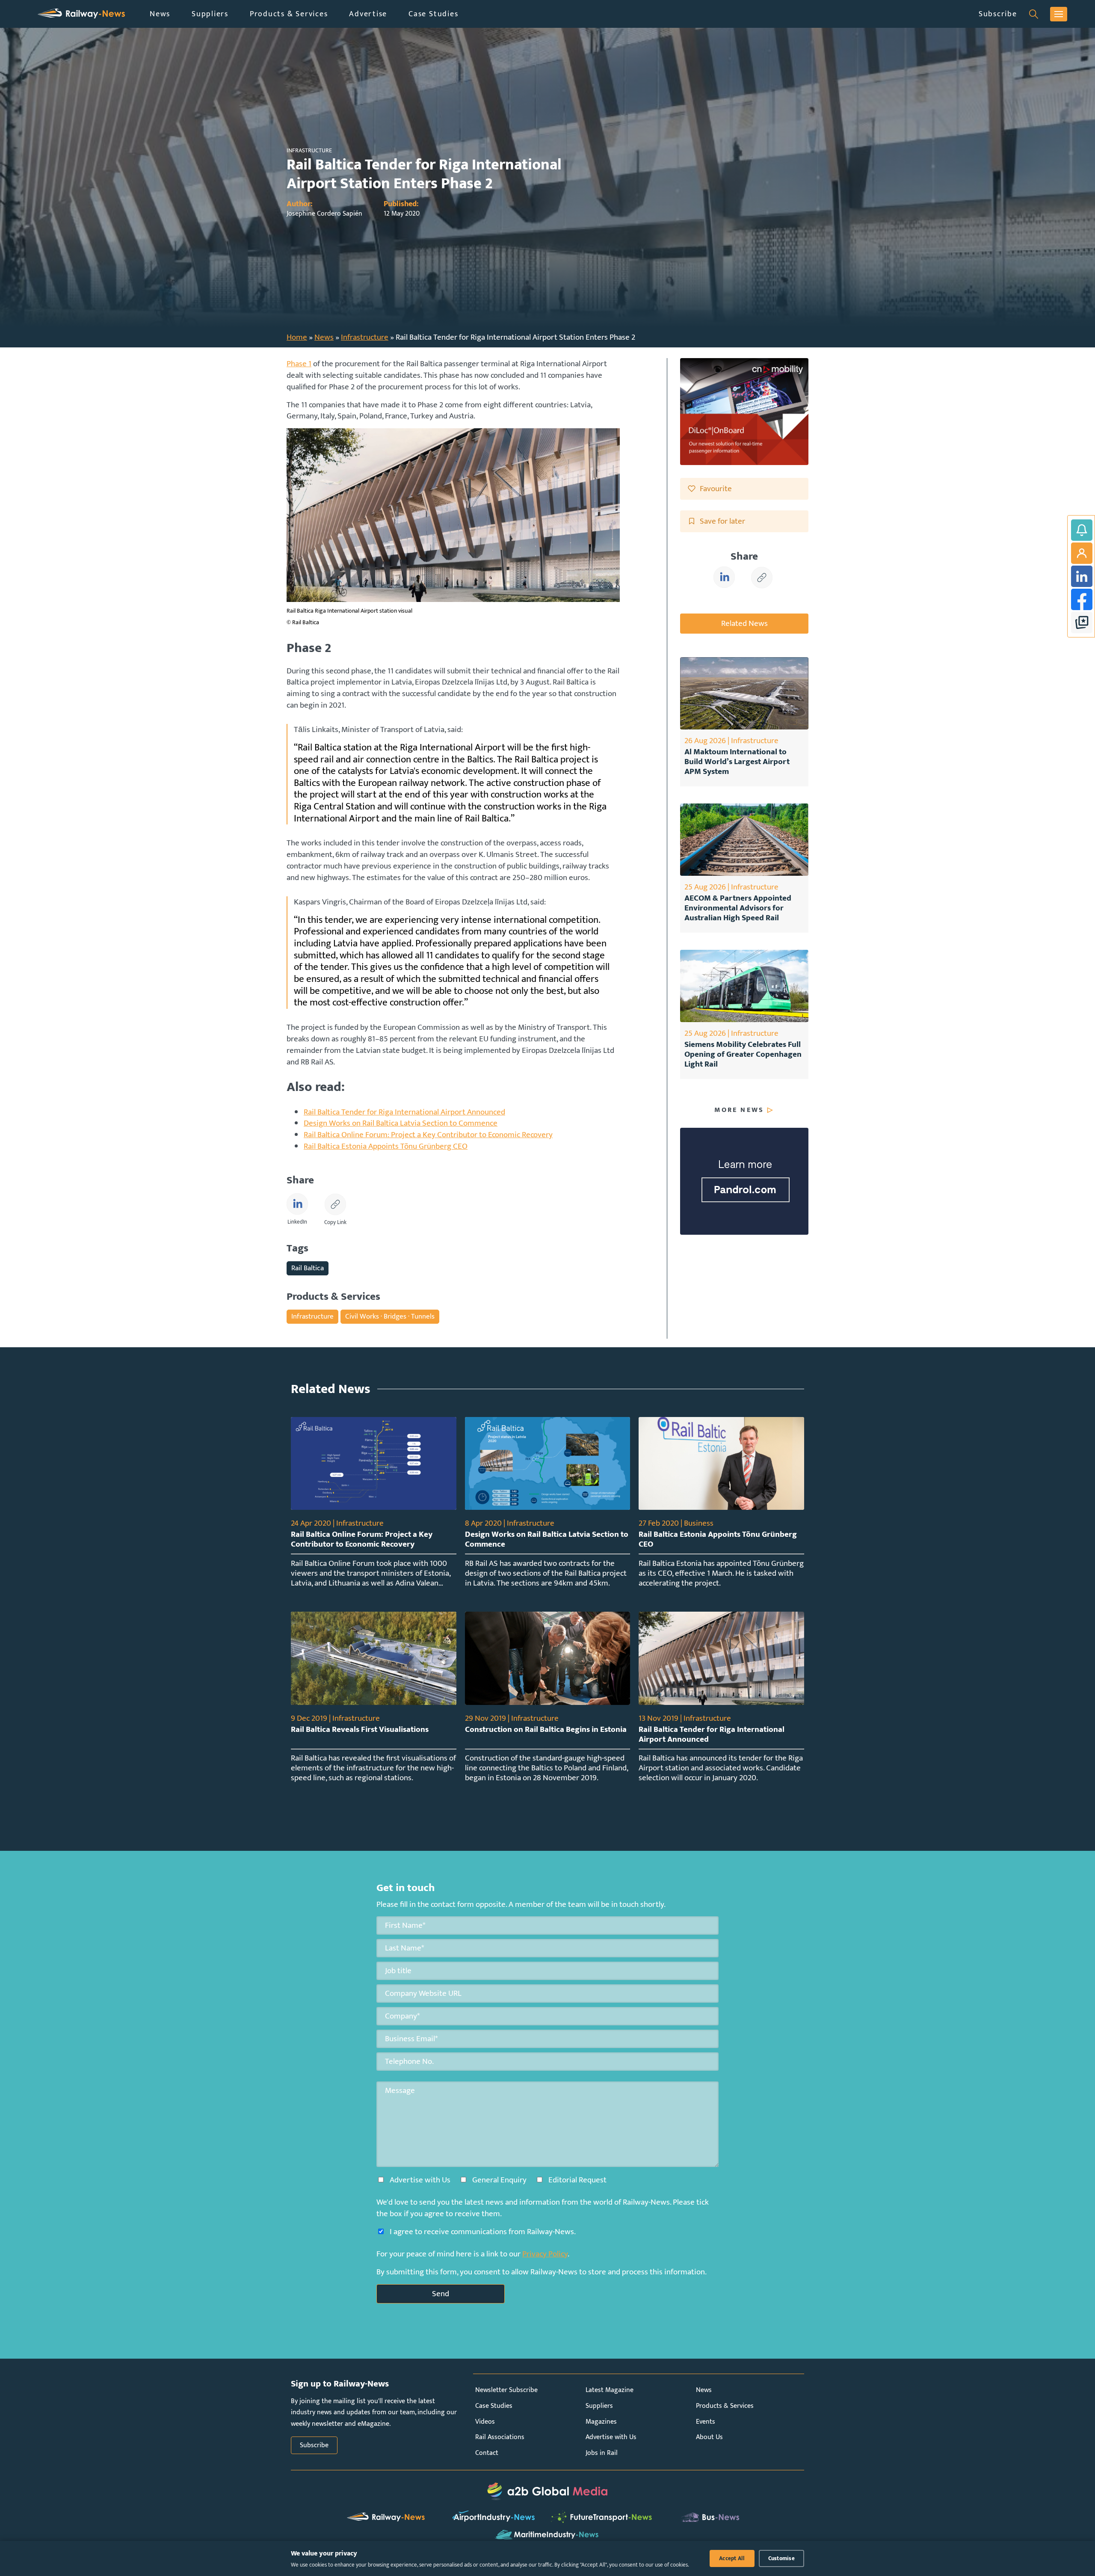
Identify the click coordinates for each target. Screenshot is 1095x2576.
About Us (709, 2437)
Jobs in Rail (602, 2453)
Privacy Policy (545, 2254)
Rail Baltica (308, 1268)
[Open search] (1034, 14)
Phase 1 (299, 364)
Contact (487, 2453)
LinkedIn (1082, 576)
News (160, 14)
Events (706, 2422)
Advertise (368, 14)
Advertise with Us (611, 2437)
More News (739, 1110)
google (1082, 623)
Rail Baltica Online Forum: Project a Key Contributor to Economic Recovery (428, 1135)
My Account (1082, 553)
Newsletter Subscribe (506, 2390)
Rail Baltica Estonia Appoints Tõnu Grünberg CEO (386, 1146)
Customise (781, 2558)
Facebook (1082, 599)
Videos (485, 2422)
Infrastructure (365, 337)
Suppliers (210, 14)
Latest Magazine (610, 2390)
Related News (744, 623)
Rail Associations (500, 2437)
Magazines (601, 2422)
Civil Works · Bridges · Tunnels (390, 1316)
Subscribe (998, 14)
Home (297, 337)
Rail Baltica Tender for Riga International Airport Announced (404, 1112)
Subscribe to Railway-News (1082, 530)
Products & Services (289, 14)
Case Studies (433, 14)
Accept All (732, 2558)
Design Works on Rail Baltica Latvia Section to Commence (401, 1123)
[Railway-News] (81, 14)
